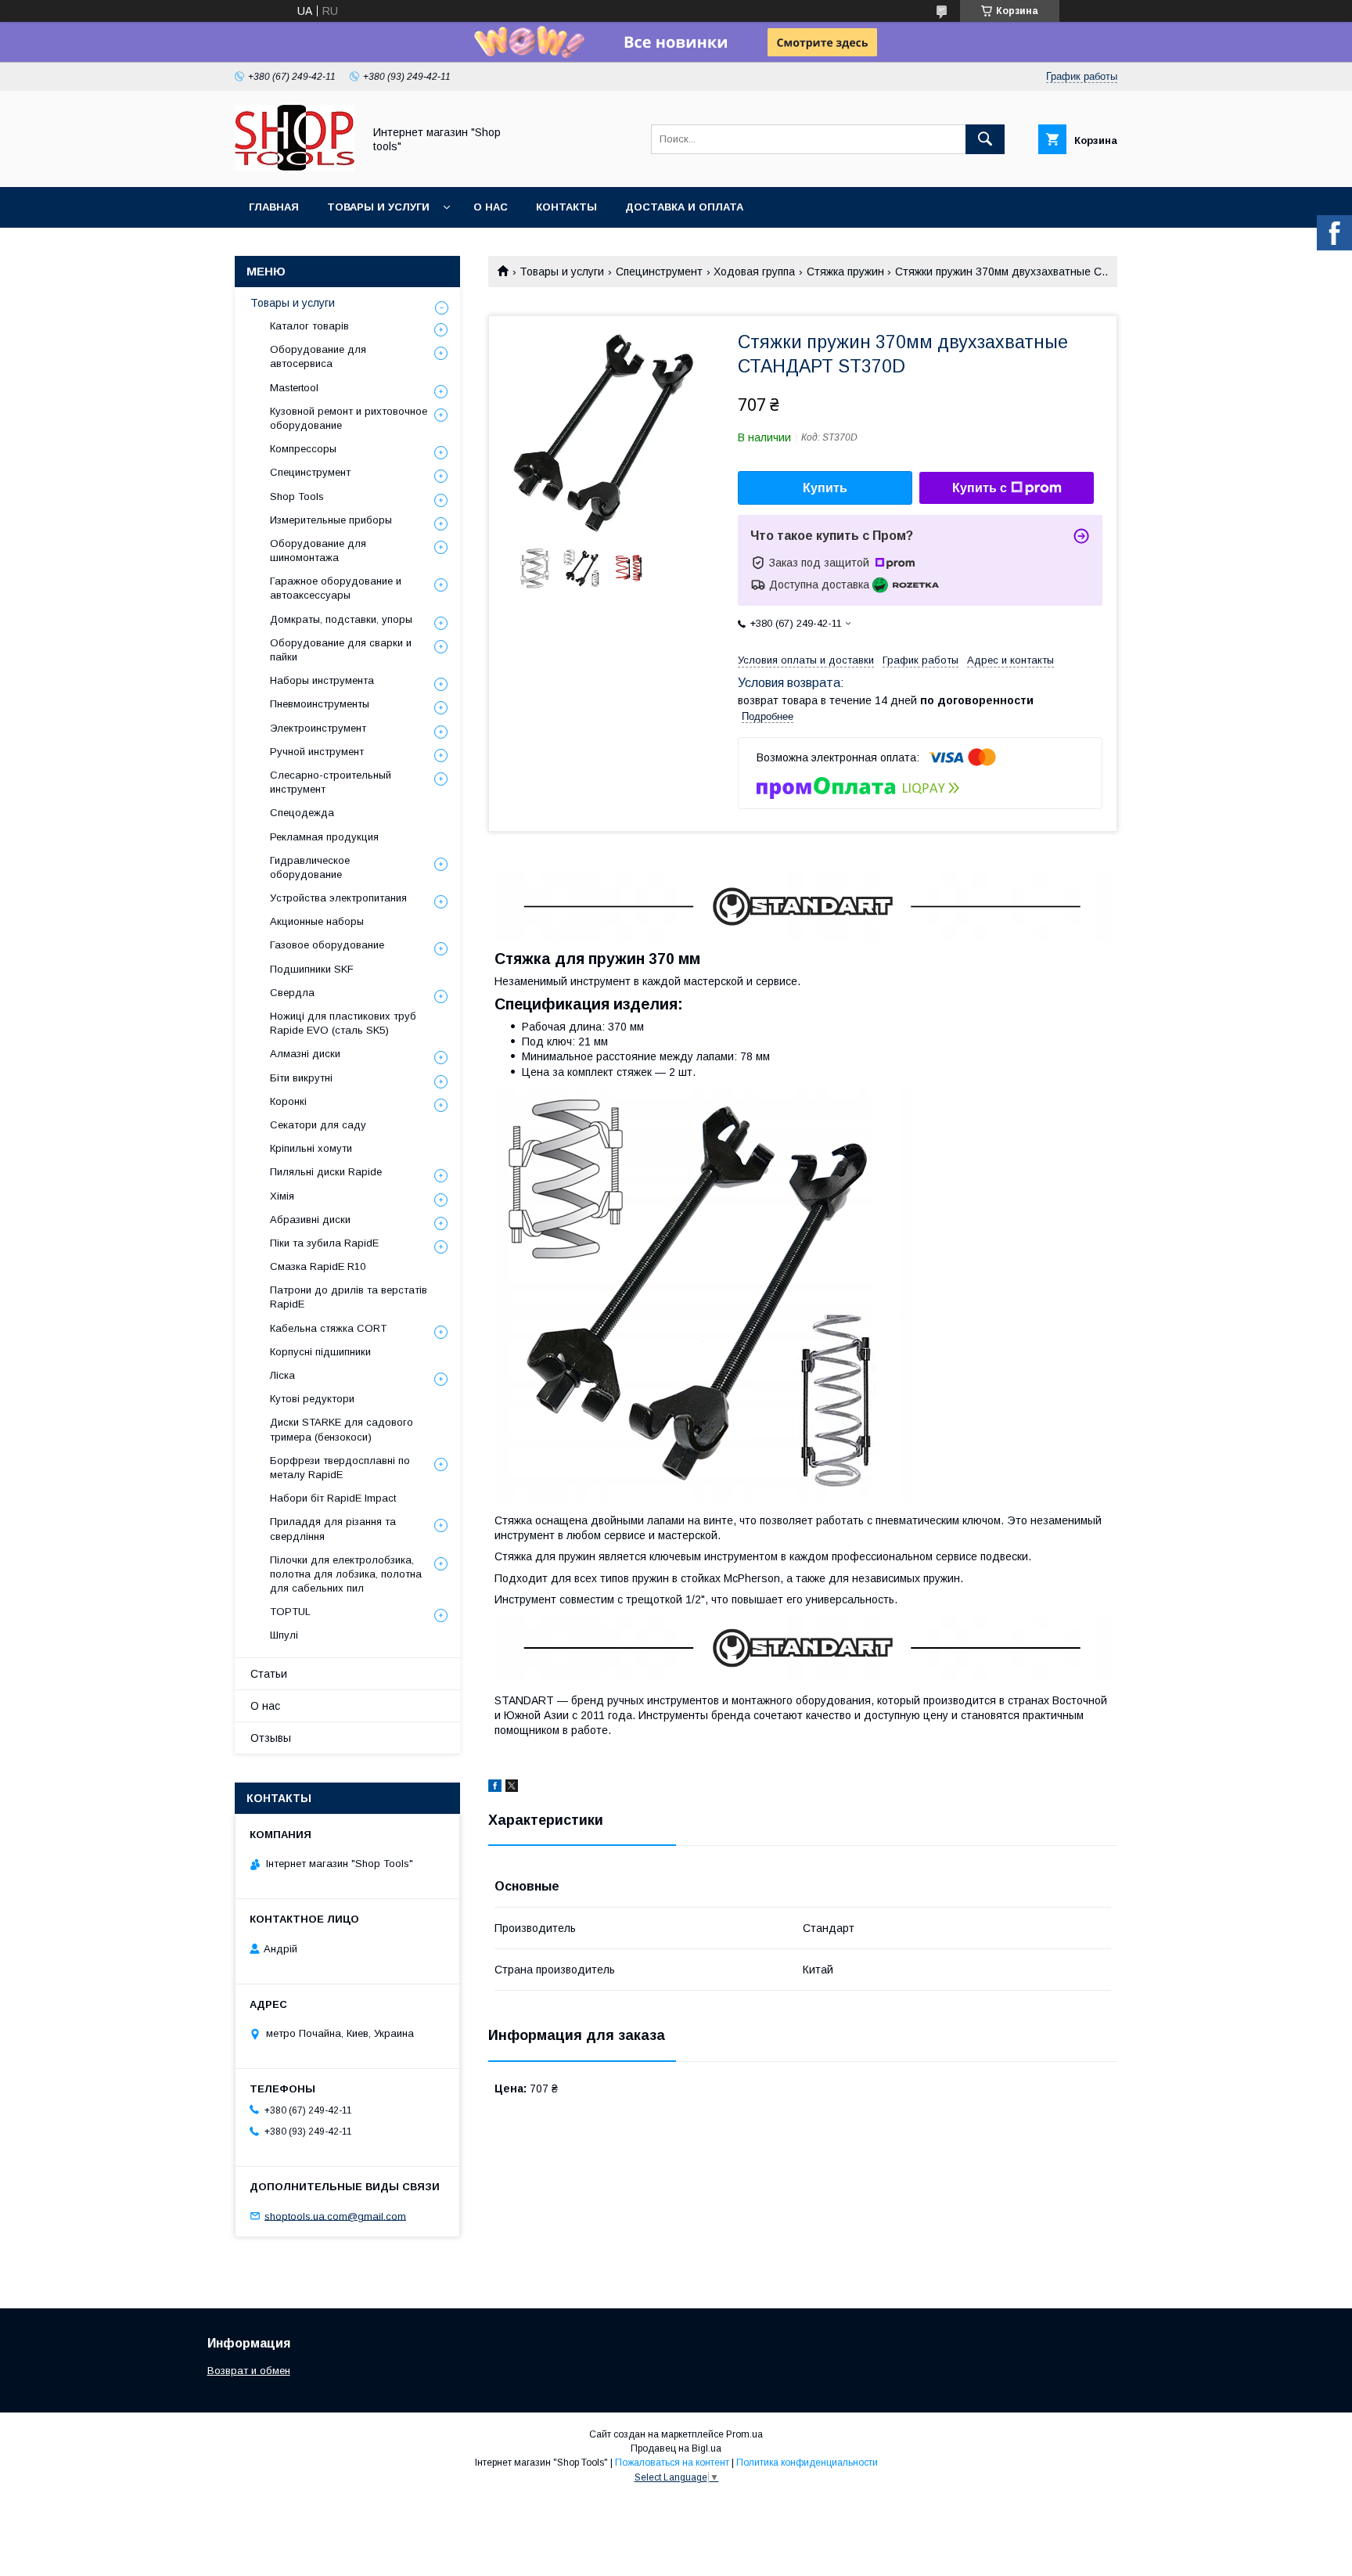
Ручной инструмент (317, 752)
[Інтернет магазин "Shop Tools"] (295, 167)
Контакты (566, 207)
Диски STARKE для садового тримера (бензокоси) (342, 1429)
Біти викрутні (301, 1078)
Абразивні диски (310, 1220)
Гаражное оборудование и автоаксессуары (336, 588)
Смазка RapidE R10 (318, 1266)
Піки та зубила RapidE (324, 1243)
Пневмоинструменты (320, 704)
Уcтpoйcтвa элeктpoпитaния (338, 898)
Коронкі (288, 1101)
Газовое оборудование (327, 945)
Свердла (292, 993)
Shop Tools (297, 496)
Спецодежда (302, 813)
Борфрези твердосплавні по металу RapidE (340, 1468)
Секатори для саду (318, 1125)
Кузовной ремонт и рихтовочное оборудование (349, 418)
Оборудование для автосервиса (318, 356)
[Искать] (985, 139)
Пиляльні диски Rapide (326, 1172)
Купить (825, 488)
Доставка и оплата (684, 207)
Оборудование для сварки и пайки (341, 650)
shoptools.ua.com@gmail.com (335, 2216)
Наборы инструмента (322, 680)
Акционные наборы (317, 921)
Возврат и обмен (249, 2371)
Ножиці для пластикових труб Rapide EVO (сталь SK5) (343, 1023)
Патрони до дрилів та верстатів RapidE (349, 1297)
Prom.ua (744, 2434)
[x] (512, 1788)
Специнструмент (659, 272)
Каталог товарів (309, 326)
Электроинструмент (318, 728)
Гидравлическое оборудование (310, 867)
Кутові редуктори (312, 1399)
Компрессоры (303, 449)
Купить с (980, 488)
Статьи (269, 1674)
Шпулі (284, 1635)
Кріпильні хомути (311, 1148)
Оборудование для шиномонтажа (318, 550)
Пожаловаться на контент (672, 2463)
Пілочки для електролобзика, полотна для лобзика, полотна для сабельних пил (346, 1574)
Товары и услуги (378, 207)
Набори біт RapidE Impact (333, 1498)
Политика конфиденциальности (807, 2463)
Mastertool (294, 388)
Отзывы (271, 1738)
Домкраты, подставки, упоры (341, 619)
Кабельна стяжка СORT (328, 1328)
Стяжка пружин (845, 272)
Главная (274, 207)
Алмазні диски (305, 1054)
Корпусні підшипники (320, 1352)
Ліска (282, 1375)
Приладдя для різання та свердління (333, 1529)
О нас (491, 207)
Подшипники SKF (312, 969)
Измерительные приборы (331, 520)
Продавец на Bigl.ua (676, 2448)
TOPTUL (290, 1612)
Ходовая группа (754, 272)
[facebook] (495, 1788)
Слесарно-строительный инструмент (331, 782)
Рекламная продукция (324, 837)
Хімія (282, 1196)
